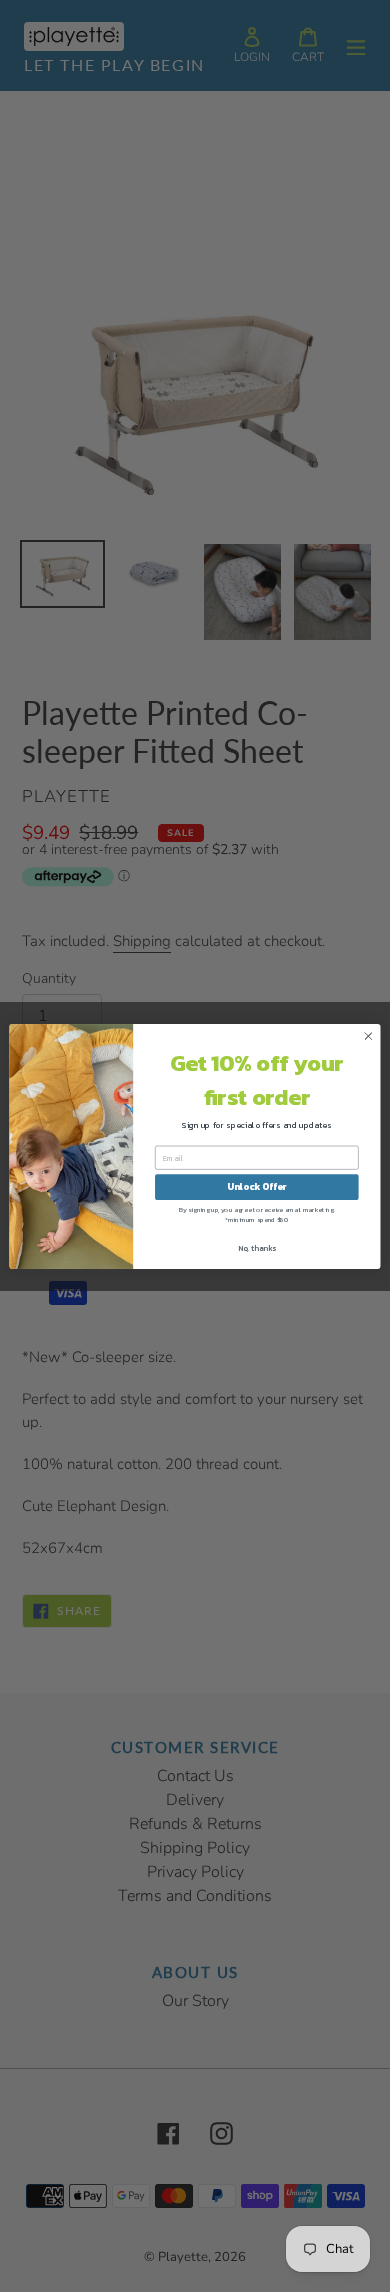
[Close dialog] (368, 1035)
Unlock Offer (256, 1187)
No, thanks (257, 1247)
